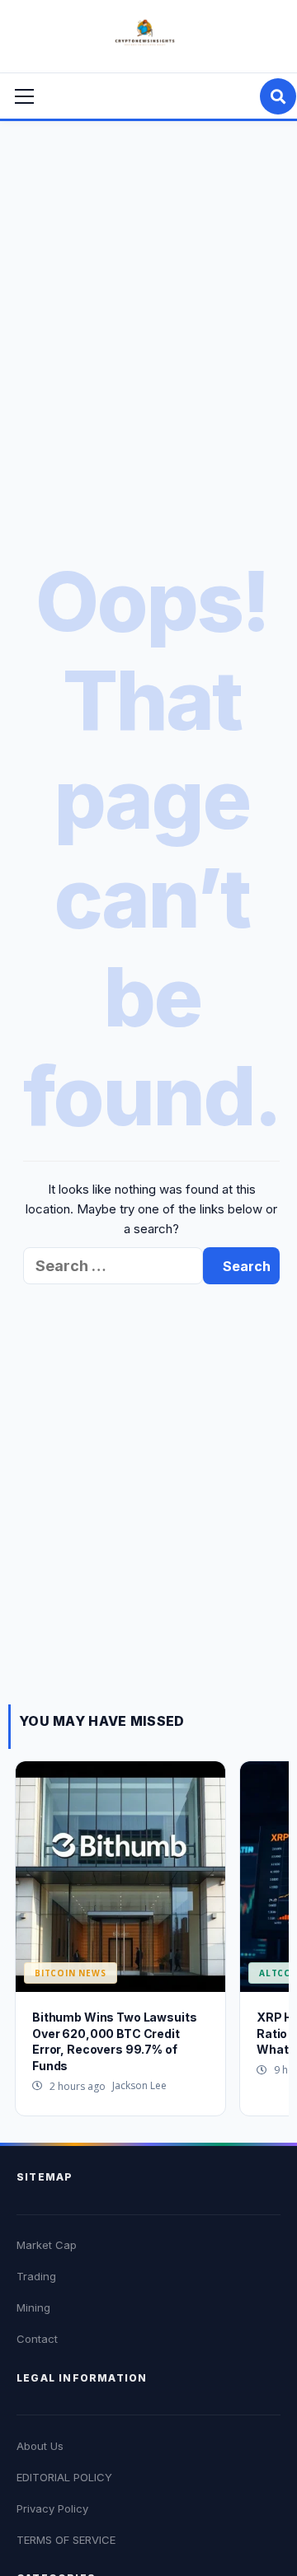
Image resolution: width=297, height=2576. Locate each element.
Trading (36, 2276)
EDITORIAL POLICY (64, 2477)
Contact (37, 2339)
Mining (33, 2307)
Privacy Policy (52, 2508)
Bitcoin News (71, 1973)
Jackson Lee (139, 2085)
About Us (40, 2446)
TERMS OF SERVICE (66, 2540)
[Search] (278, 96)
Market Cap (47, 2245)
